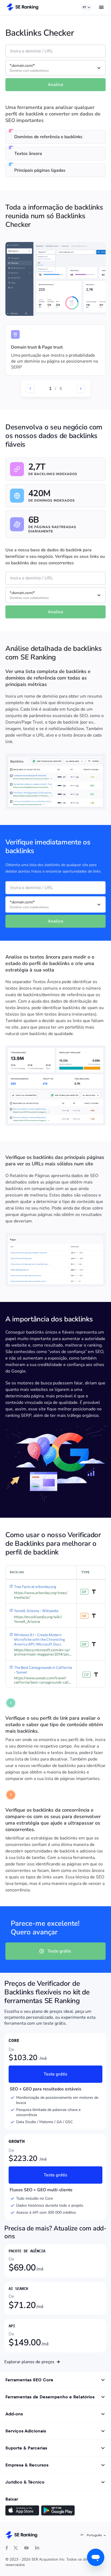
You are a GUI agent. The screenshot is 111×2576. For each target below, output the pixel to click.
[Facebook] (7, 2548)
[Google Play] (58, 2511)
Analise (55, 85)
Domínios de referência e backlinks (48, 137)
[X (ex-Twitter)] (16, 2548)
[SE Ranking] (22, 7)
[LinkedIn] (37, 2548)
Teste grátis (59, 1951)
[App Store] (22, 2511)
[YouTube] (26, 2548)
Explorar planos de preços (29, 2362)
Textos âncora (28, 154)
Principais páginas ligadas (40, 170)
